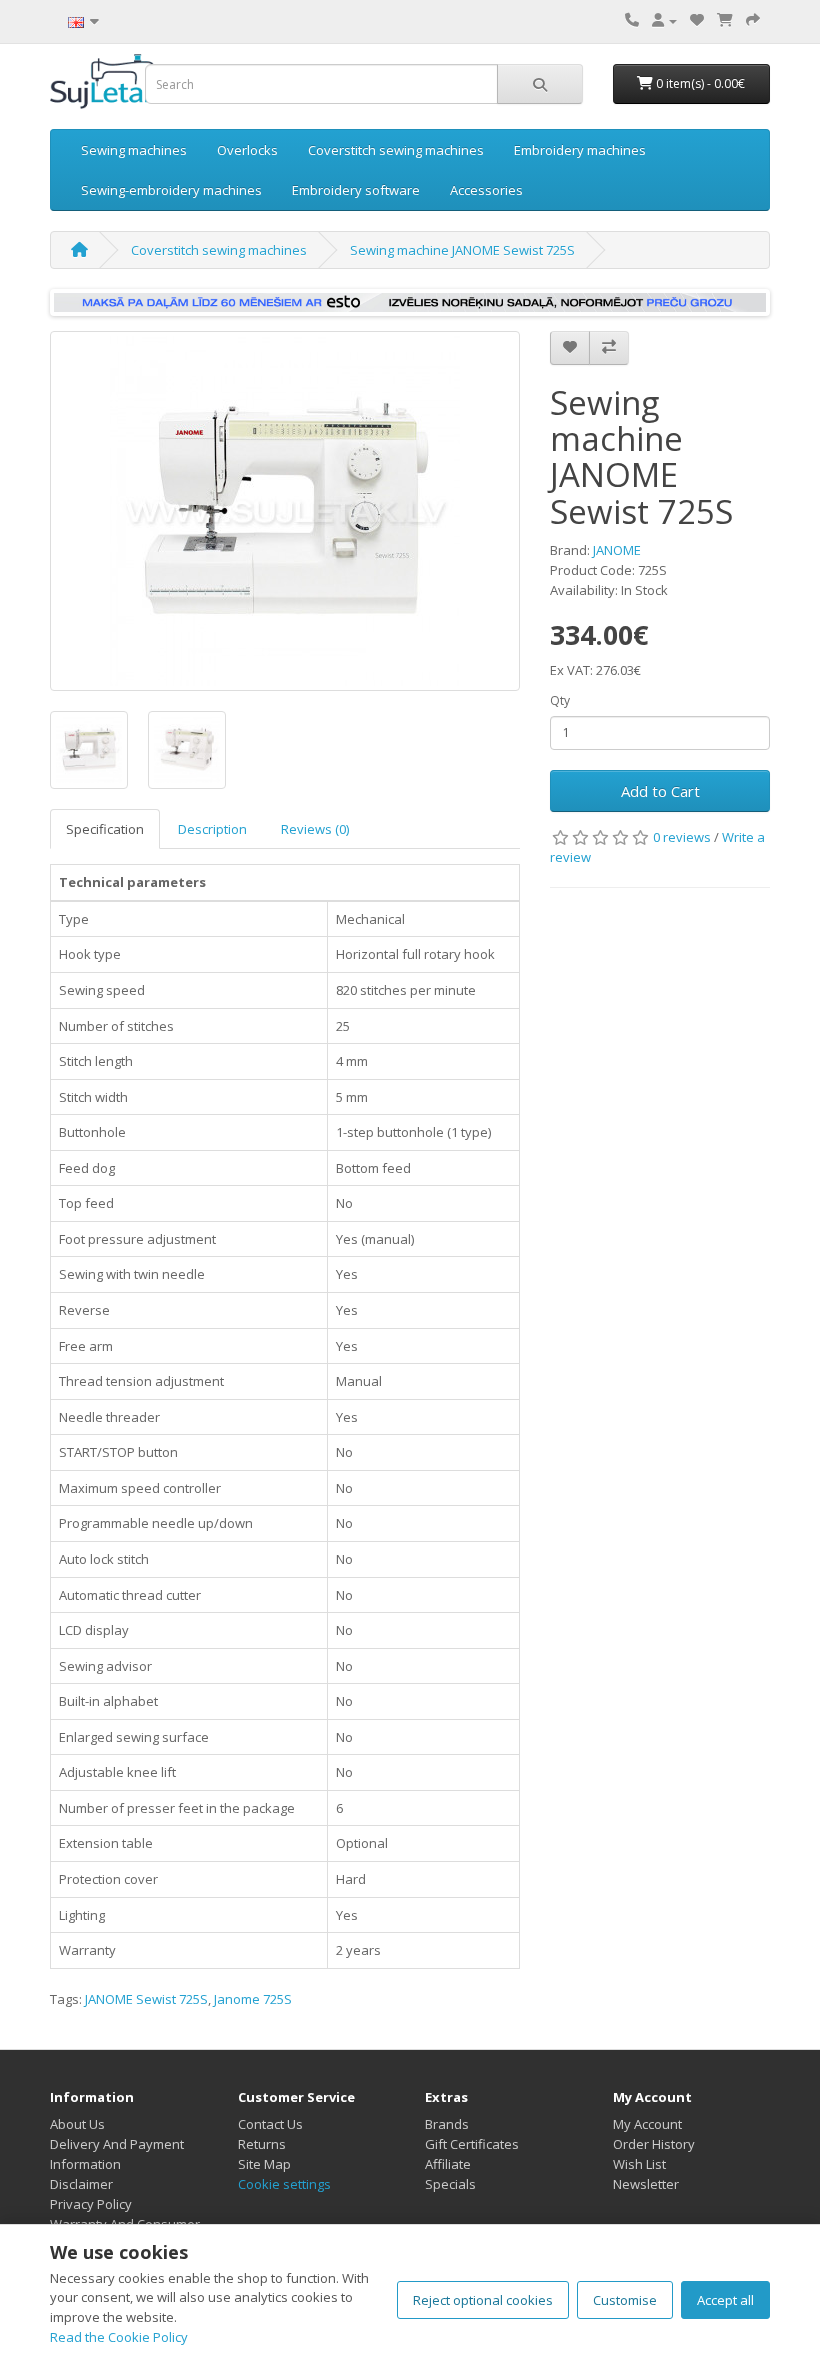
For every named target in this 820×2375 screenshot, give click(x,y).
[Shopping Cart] (725, 20)
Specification (105, 829)
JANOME (617, 550)
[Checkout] (753, 20)
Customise (625, 2300)
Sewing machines (134, 150)
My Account (647, 2124)
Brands (447, 2124)
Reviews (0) (315, 829)
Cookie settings (284, 2184)
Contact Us (270, 2124)
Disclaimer (81, 2184)
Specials (450, 2184)
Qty (560, 700)
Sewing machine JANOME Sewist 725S (462, 250)
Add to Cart (660, 791)
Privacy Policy (91, 2204)
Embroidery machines (580, 150)
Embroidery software (356, 190)
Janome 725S (253, 1999)
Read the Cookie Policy (119, 2337)
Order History (654, 2144)
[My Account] (664, 20)
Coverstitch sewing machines (396, 150)
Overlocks (247, 150)
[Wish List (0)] (697, 20)
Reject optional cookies (483, 2300)
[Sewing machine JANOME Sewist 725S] (285, 511)
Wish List (639, 2164)
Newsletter (646, 2184)
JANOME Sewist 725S (146, 1999)
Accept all (725, 2300)
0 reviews (682, 837)
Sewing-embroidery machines (171, 190)
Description (212, 829)
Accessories (486, 190)
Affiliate (448, 2164)
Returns (262, 2144)
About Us (77, 2124)
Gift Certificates (472, 2144)
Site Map (264, 2164)
